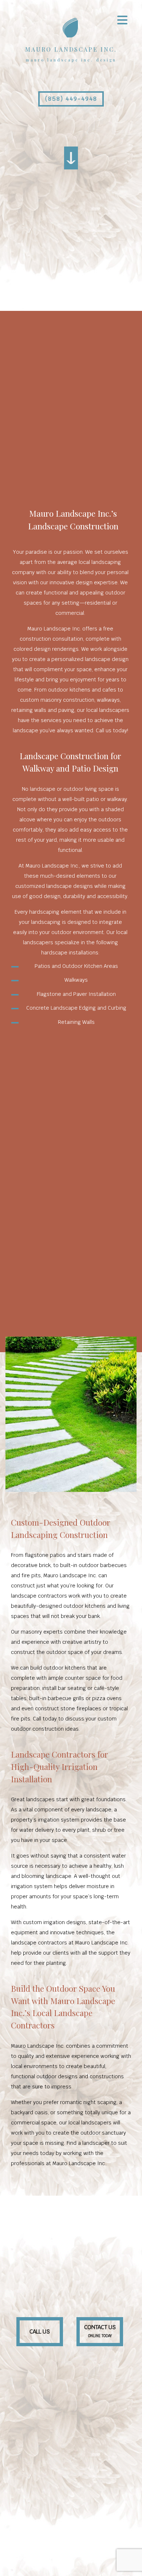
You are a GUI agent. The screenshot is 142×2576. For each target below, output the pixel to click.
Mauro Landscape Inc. (71, 49)
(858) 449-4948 (71, 99)
